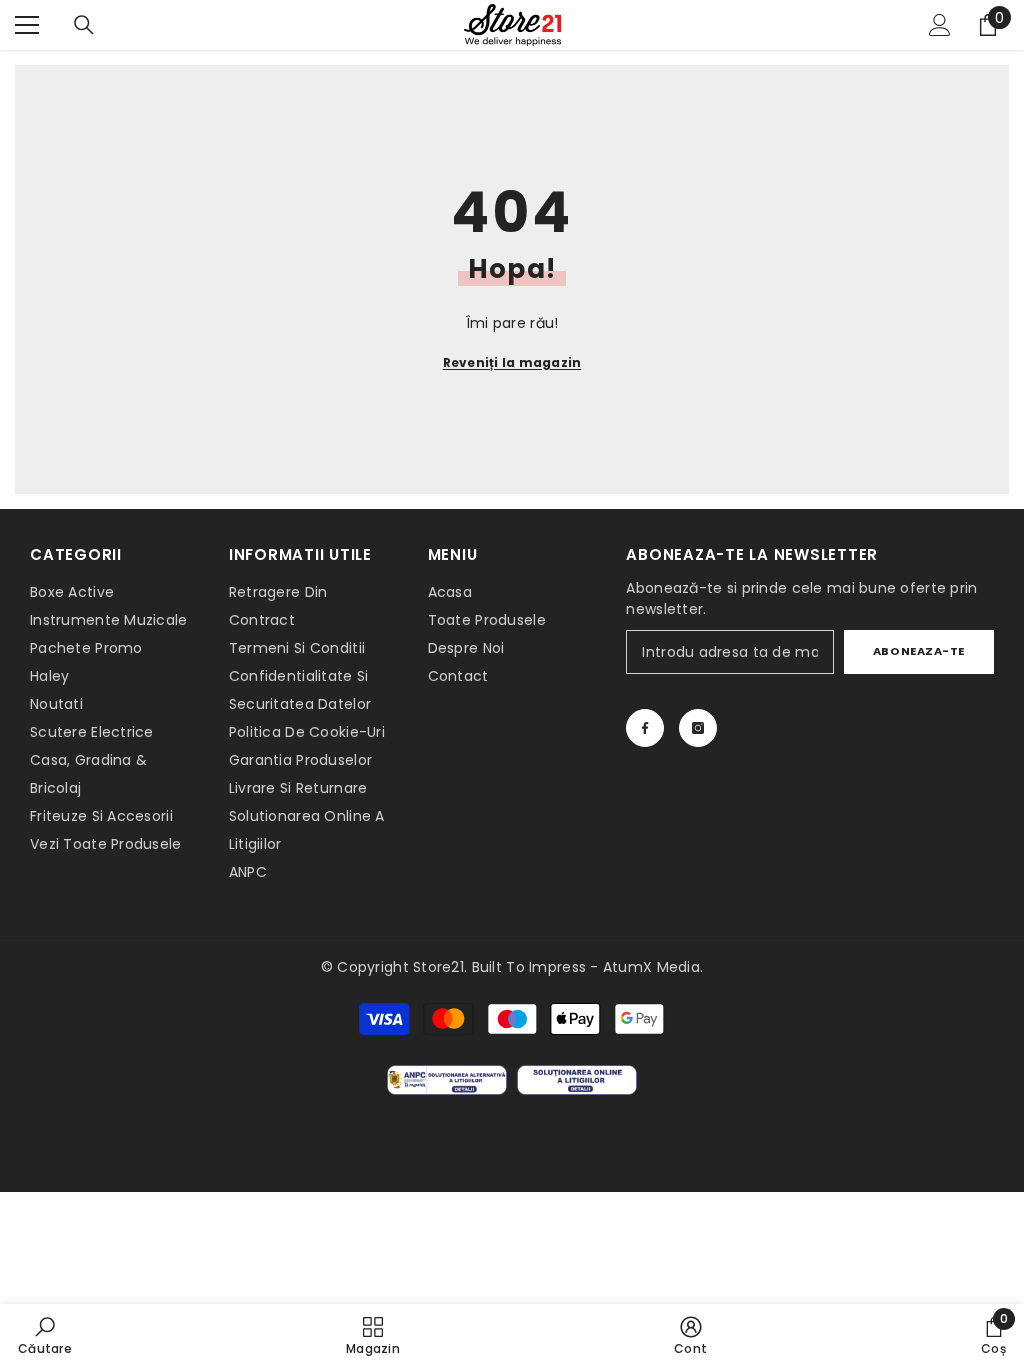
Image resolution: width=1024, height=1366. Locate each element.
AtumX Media (651, 967)
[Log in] (940, 25)
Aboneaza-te (919, 651)
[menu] (27, 25)
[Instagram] (698, 728)
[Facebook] (645, 728)
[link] (45, 1335)
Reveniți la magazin (512, 362)
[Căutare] (84, 25)
